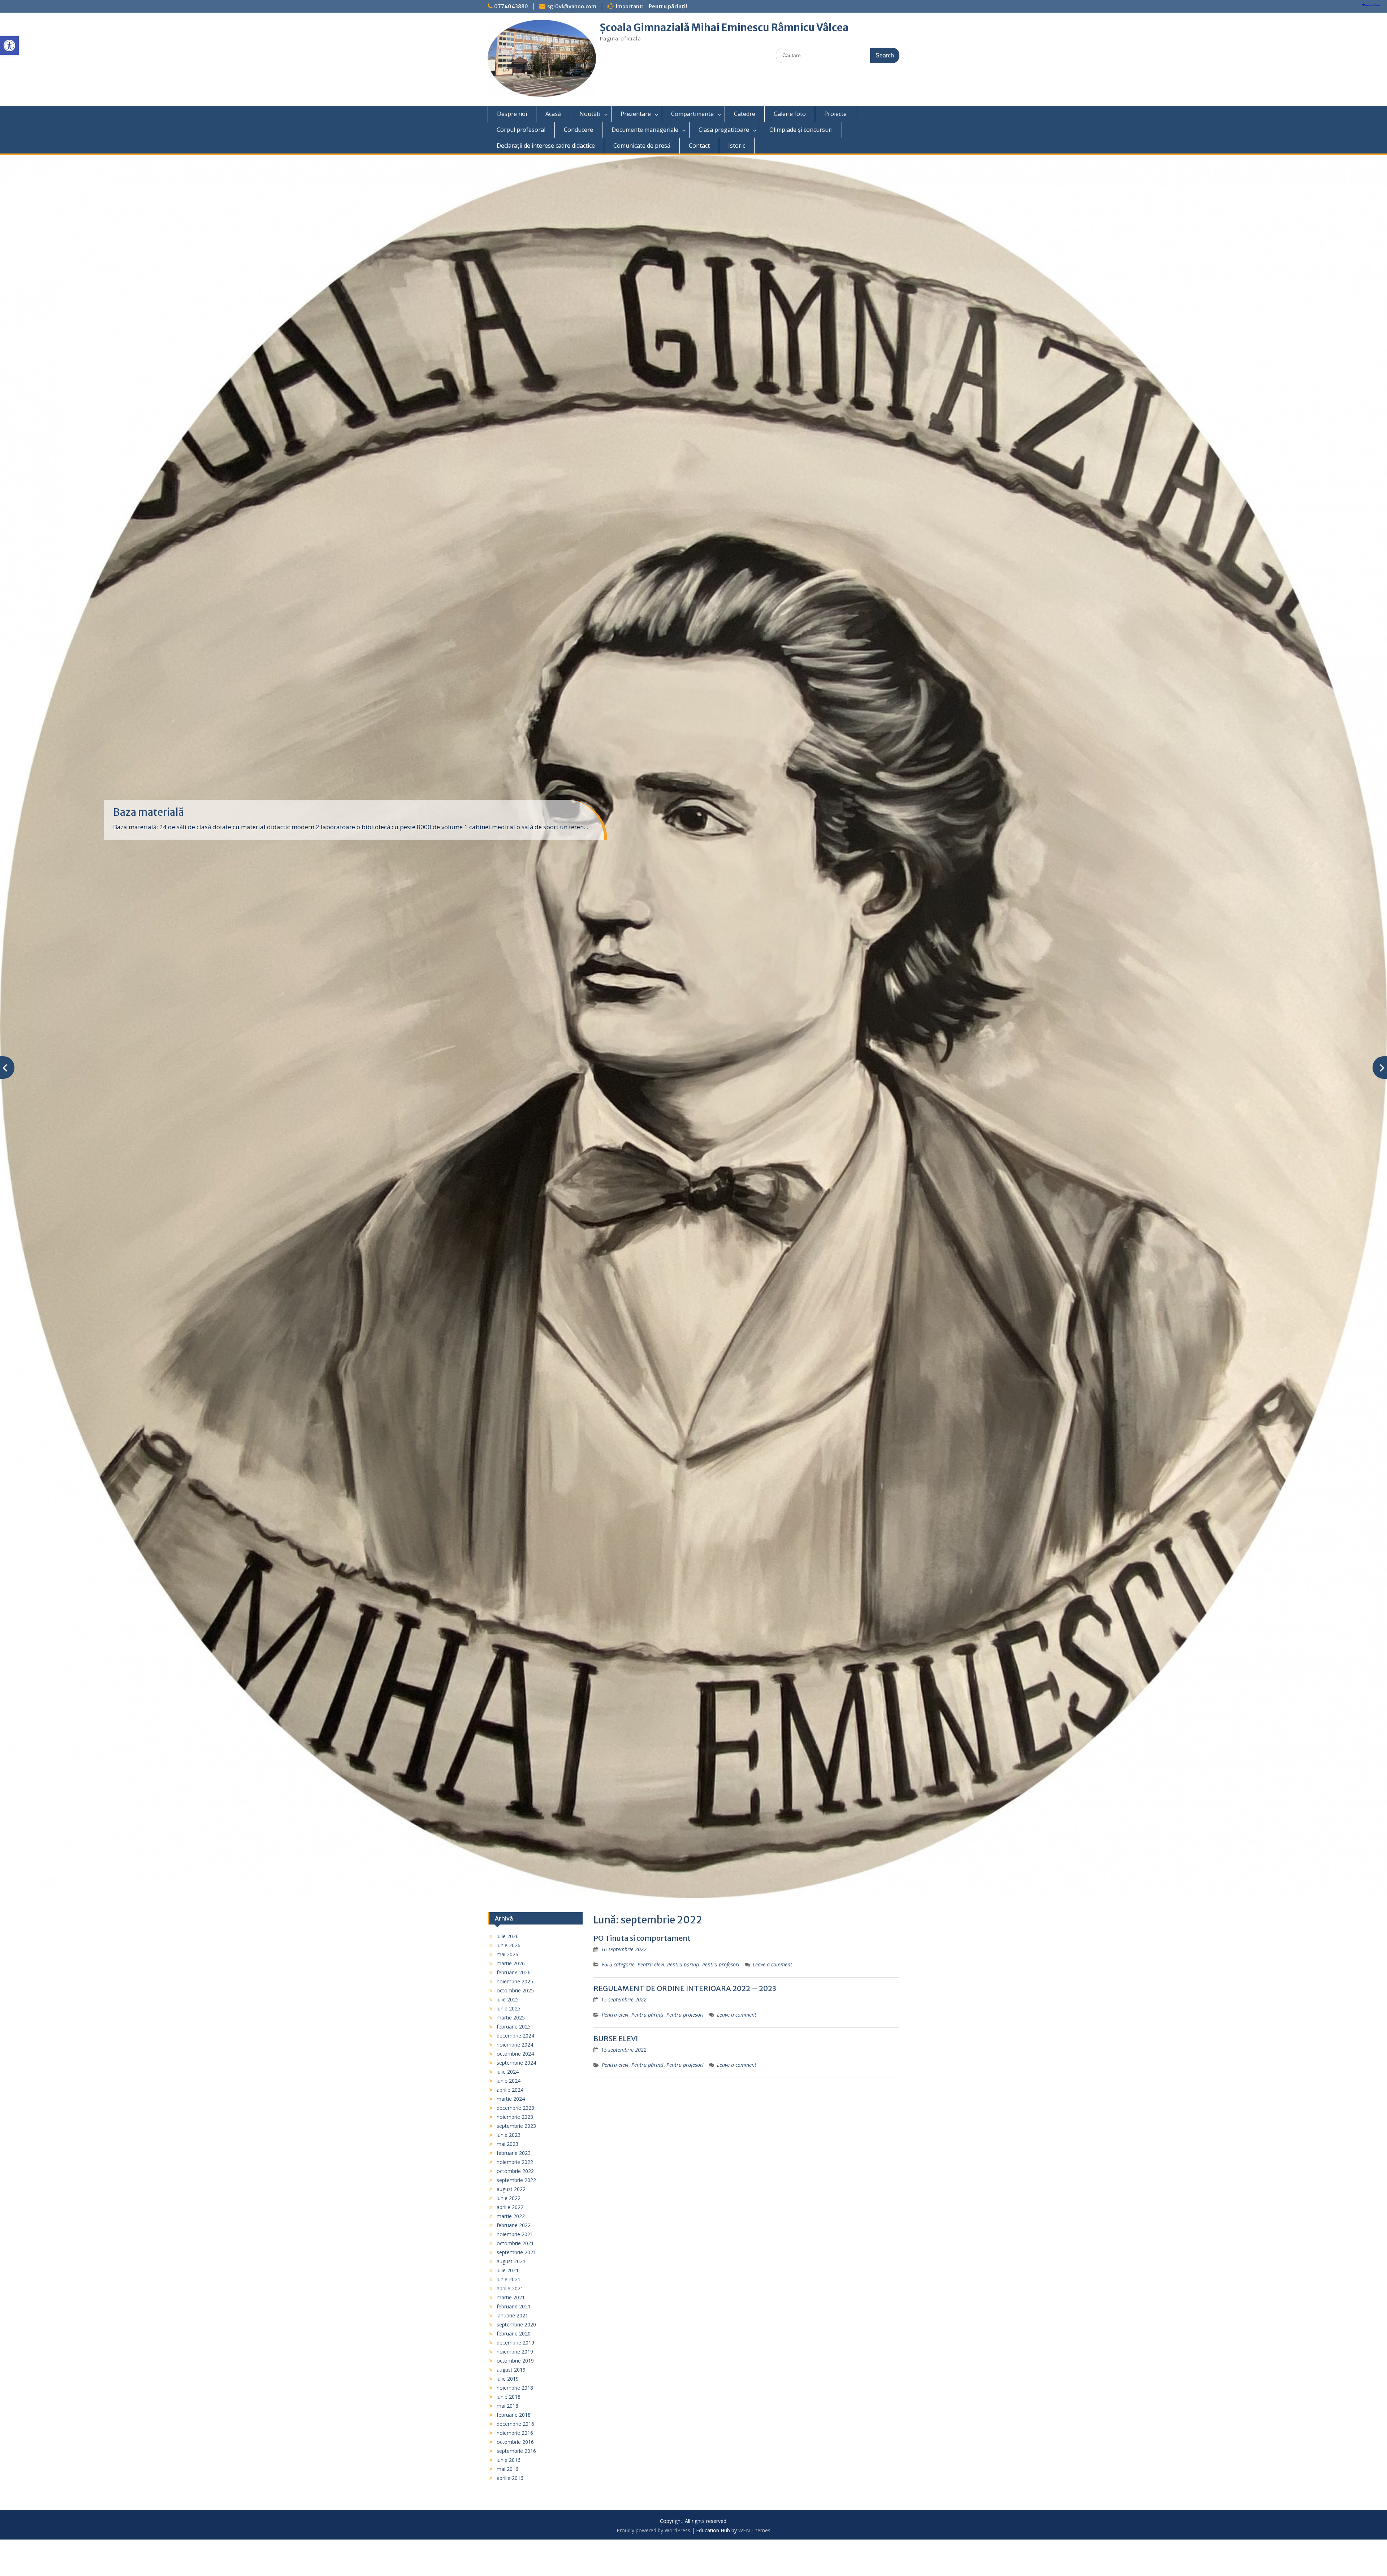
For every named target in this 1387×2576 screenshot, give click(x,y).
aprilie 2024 (510, 2090)
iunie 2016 (509, 2460)
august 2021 (511, 2261)
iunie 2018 (509, 2397)
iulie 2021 (508, 2270)
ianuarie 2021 (512, 2315)
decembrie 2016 (515, 2424)
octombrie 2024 (515, 2054)
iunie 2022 (509, 2198)
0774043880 (511, 7)
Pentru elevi (651, 1964)
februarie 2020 (514, 2333)
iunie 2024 (509, 2081)
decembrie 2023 (515, 2108)
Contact (699, 146)
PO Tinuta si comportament (642, 1938)
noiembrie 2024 (515, 2045)
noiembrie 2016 (515, 2433)
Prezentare (636, 114)
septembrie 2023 (516, 2126)
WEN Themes (754, 2530)
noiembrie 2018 (515, 2388)
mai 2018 (507, 2406)
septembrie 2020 (516, 2324)
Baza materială (148, 812)
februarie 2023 (514, 2153)
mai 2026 (507, 1954)
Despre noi (512, 114)
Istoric (737, 146)
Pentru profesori (721, 1964)
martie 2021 (511, 2297)
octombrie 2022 (515, 2171)
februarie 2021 (514, 2306)
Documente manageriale (645, 130)
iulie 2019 (508, 2379)
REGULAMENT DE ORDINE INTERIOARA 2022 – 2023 (685, 1988)
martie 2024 (511, 2099)
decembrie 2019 (515, 2343)
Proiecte (835, 114)
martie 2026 (511, 1963)
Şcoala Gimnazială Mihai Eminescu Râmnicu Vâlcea (724, 27)
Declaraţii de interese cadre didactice (546, 146)
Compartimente (692, 114)
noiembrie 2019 (515, 2352)
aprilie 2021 (510, 2288)
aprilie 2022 (510, 2207)
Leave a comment (772, 1964)
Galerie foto (790, 114)
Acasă (553, 114)
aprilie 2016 (510, 2478)
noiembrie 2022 (515, 2162)
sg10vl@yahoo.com (572, 7)
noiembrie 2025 (515, 1981)
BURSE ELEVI (616, 2038)
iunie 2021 (509, 2279)
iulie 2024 (508, 2072)
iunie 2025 (509, 2008)
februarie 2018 (514, 2415)
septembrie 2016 (516, 2451)
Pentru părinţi (683, 1964)
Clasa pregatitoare (724, 130)
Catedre (745, 114)
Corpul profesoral (521, 130)
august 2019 (511, 2370)
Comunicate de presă (642, 146)
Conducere (578, 130)
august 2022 (511, 2189)
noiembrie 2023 (515, 2117)
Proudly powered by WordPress (653, 2530)
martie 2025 (511, 2017)
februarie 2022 (514, 2225)
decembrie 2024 (515, 2036)
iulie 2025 (508, 1999)
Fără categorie (618, 1964)
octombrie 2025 (515, 1990)
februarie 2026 (514, 1972)
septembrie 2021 (516, 2252)
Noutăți (590, 114)
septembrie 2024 (516, 2063)
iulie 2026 (508, 1936)
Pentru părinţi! (668, 7)
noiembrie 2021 (515, 2234)
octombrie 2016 (515, 2442)
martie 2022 (511, 2216)
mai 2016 (507, 2469)
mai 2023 (507, 2144)
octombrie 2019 (515, 2361)
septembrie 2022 (516, 2180)
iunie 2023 (509, 2135)
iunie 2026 (509, 1945)
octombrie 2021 (515, 2243)
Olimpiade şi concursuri (801, 130)
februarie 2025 (514, 2027)
